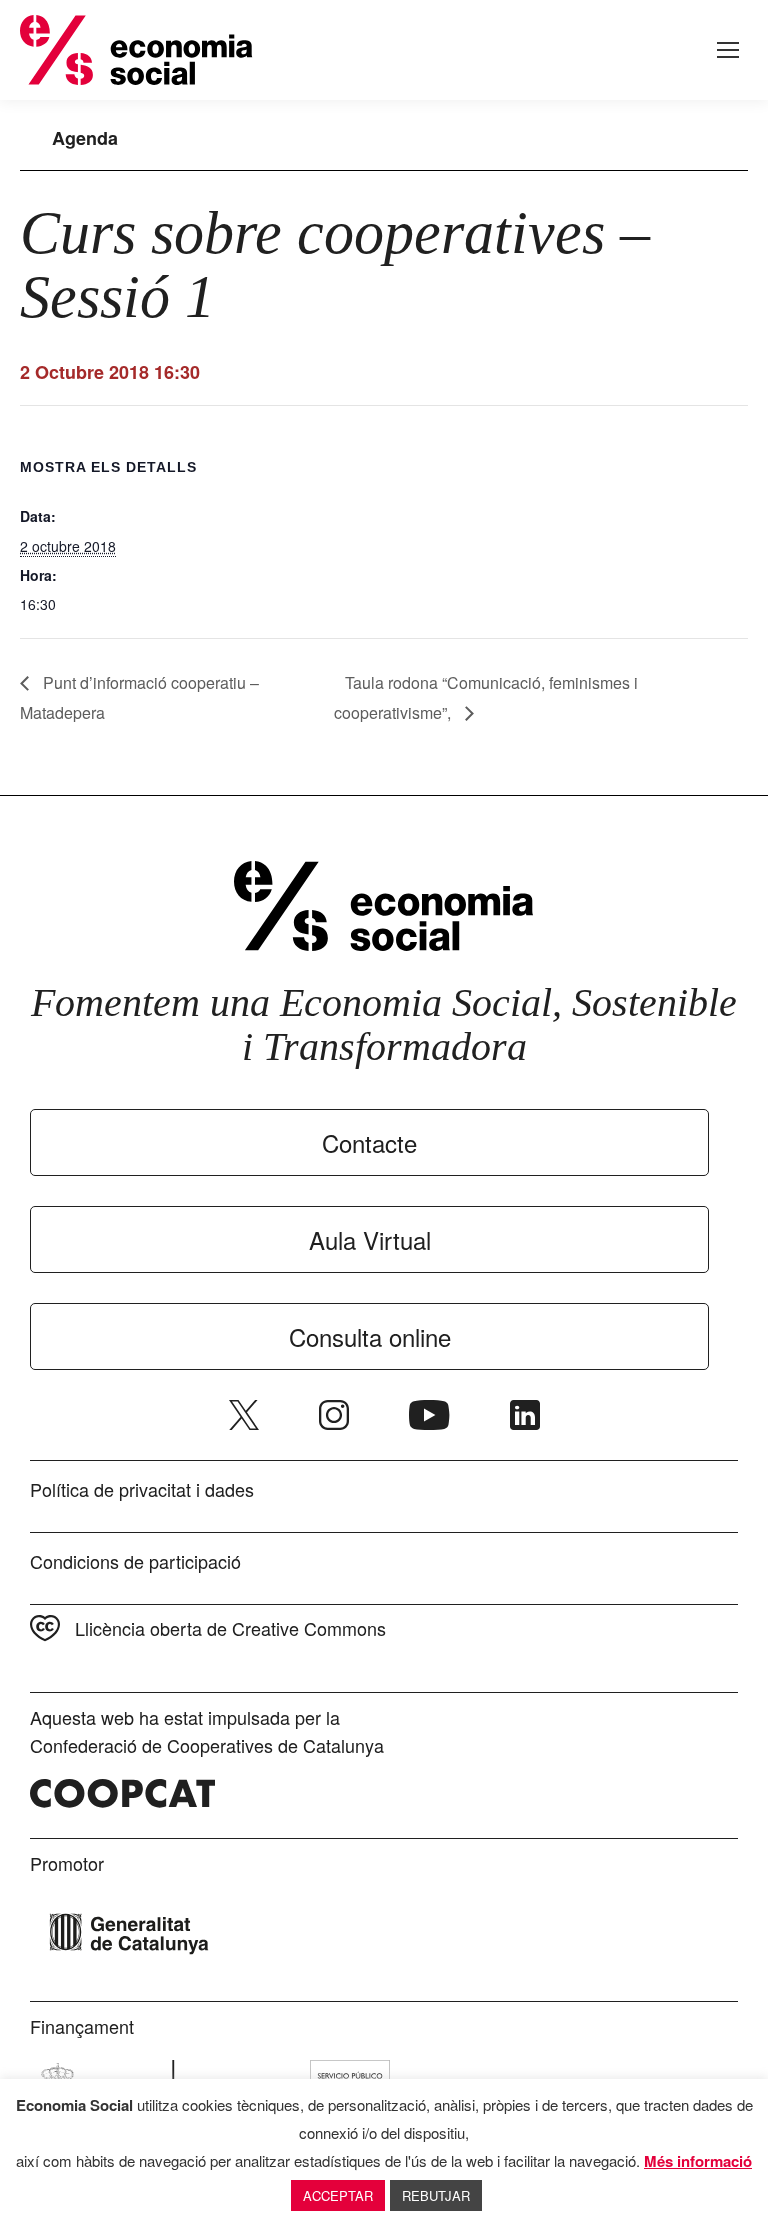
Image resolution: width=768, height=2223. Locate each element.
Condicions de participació (135, 1561)
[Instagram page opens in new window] (334, 1415)
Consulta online (370, 1336)
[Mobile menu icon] (728, 50)
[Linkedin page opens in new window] (525, 1415)
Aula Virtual (370, 1239)
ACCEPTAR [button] (338, 2195)
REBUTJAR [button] (436, 2195)
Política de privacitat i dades (142, 1489)
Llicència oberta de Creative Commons (230, 1628)
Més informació (698, 2161)
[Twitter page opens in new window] (244, 1415)
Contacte (369, 1142)
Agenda (85, 138)
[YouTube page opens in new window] (429, 1415)
